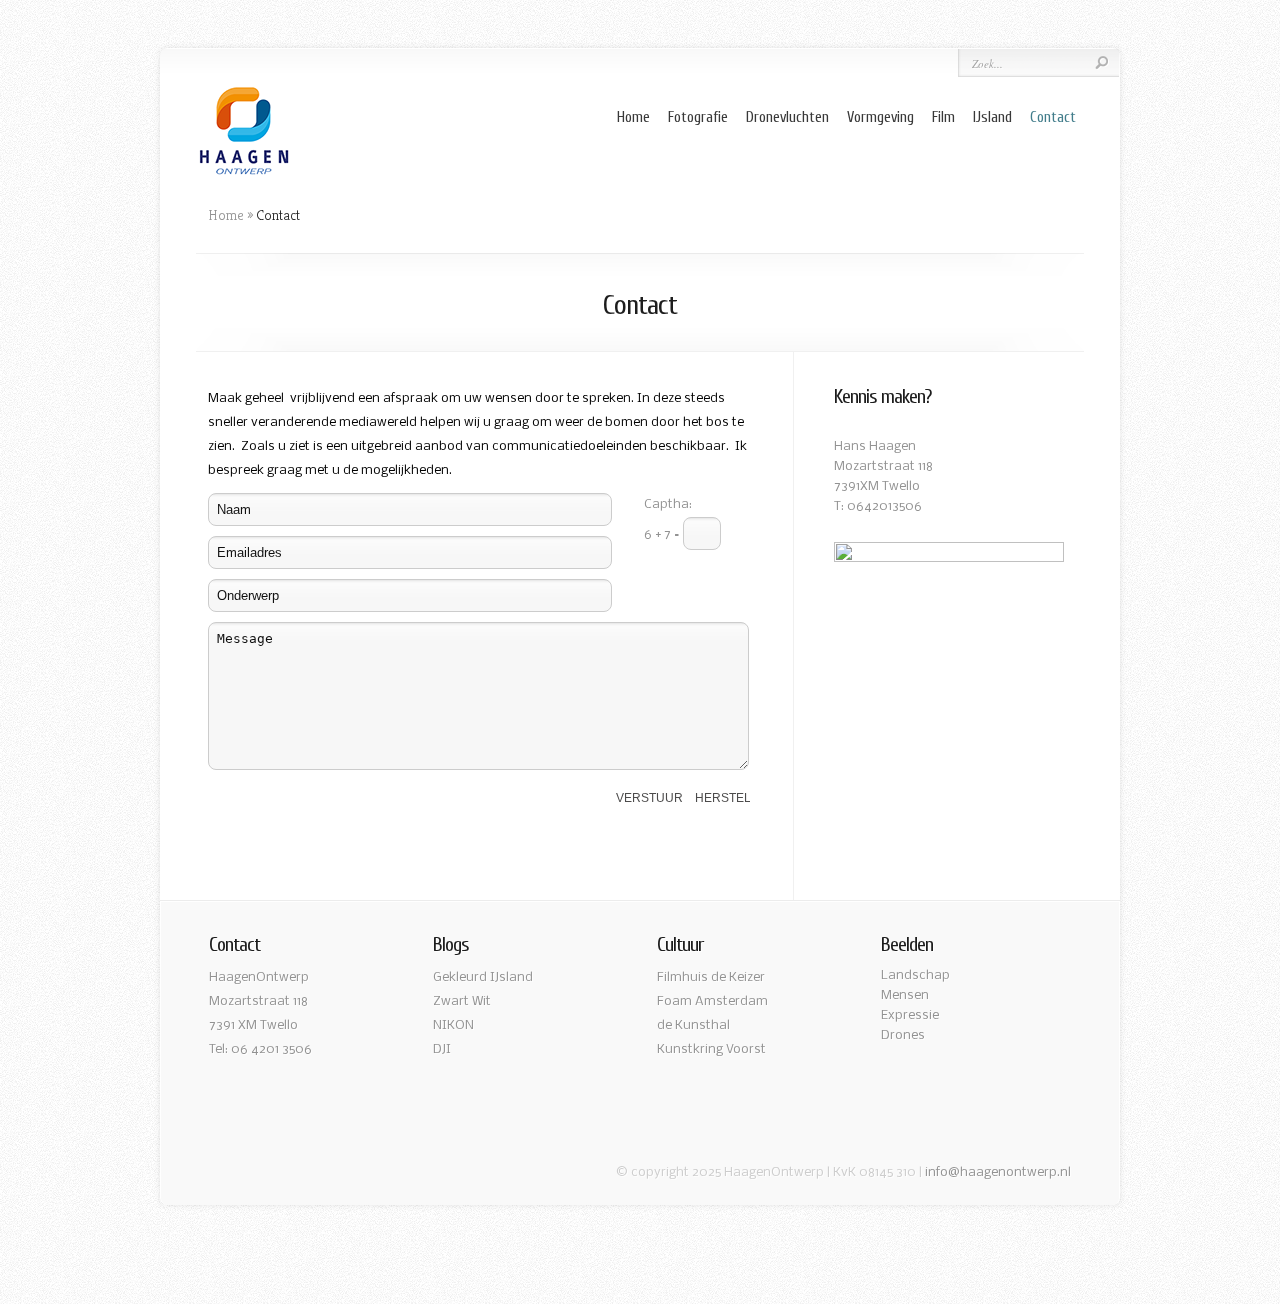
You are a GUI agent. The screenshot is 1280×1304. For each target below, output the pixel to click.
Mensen (905, 995)
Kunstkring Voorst (711, 1049)
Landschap (915, 975)
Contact (1053, 117)
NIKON (453, 1025)
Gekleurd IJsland (483, 977)
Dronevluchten (787, 117)
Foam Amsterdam (712, 1001)
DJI (442, 1049)
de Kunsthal (693, 1025)
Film (943, 117)
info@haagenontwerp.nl (998, 1172)
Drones (903, 1035)
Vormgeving (880, 117)
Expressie (910, 1015)
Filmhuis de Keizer (711, 977)
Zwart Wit (462, 1001)
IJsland (992, 117)
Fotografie (698, 117)
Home (633, 117)
